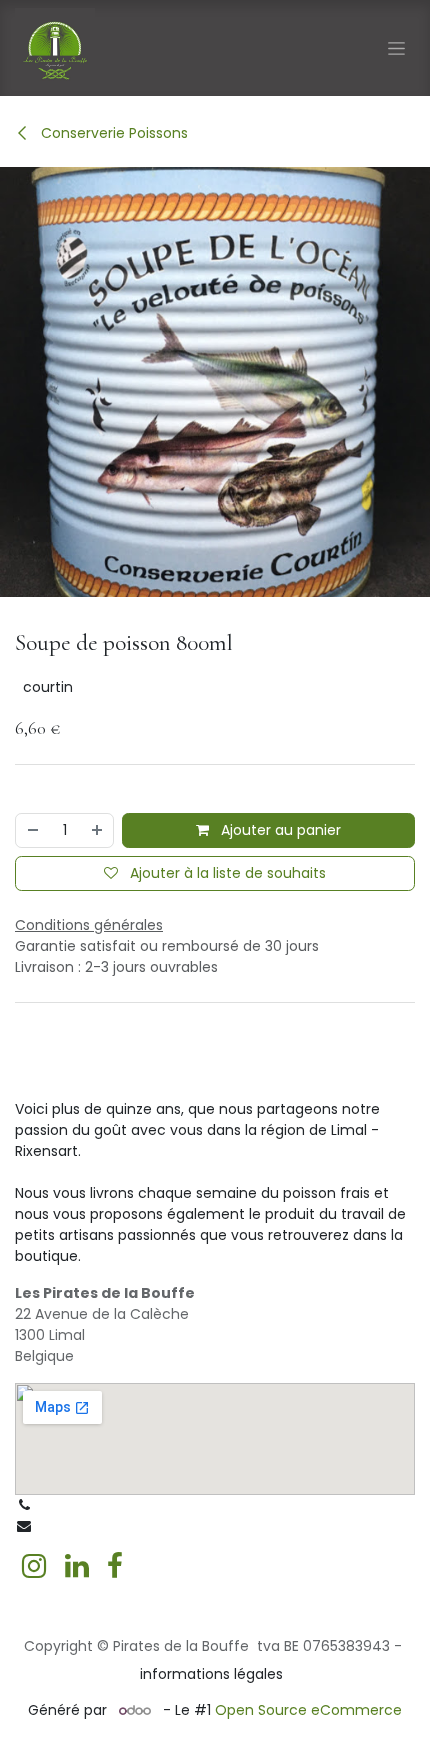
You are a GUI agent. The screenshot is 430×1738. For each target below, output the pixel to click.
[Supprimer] (32, 830)
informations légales (211, 1674)
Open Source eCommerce (308, 1710)
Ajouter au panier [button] (279, 830)
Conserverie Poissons (112, 133)
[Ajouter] (98, 830)
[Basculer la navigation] (396, 48)
